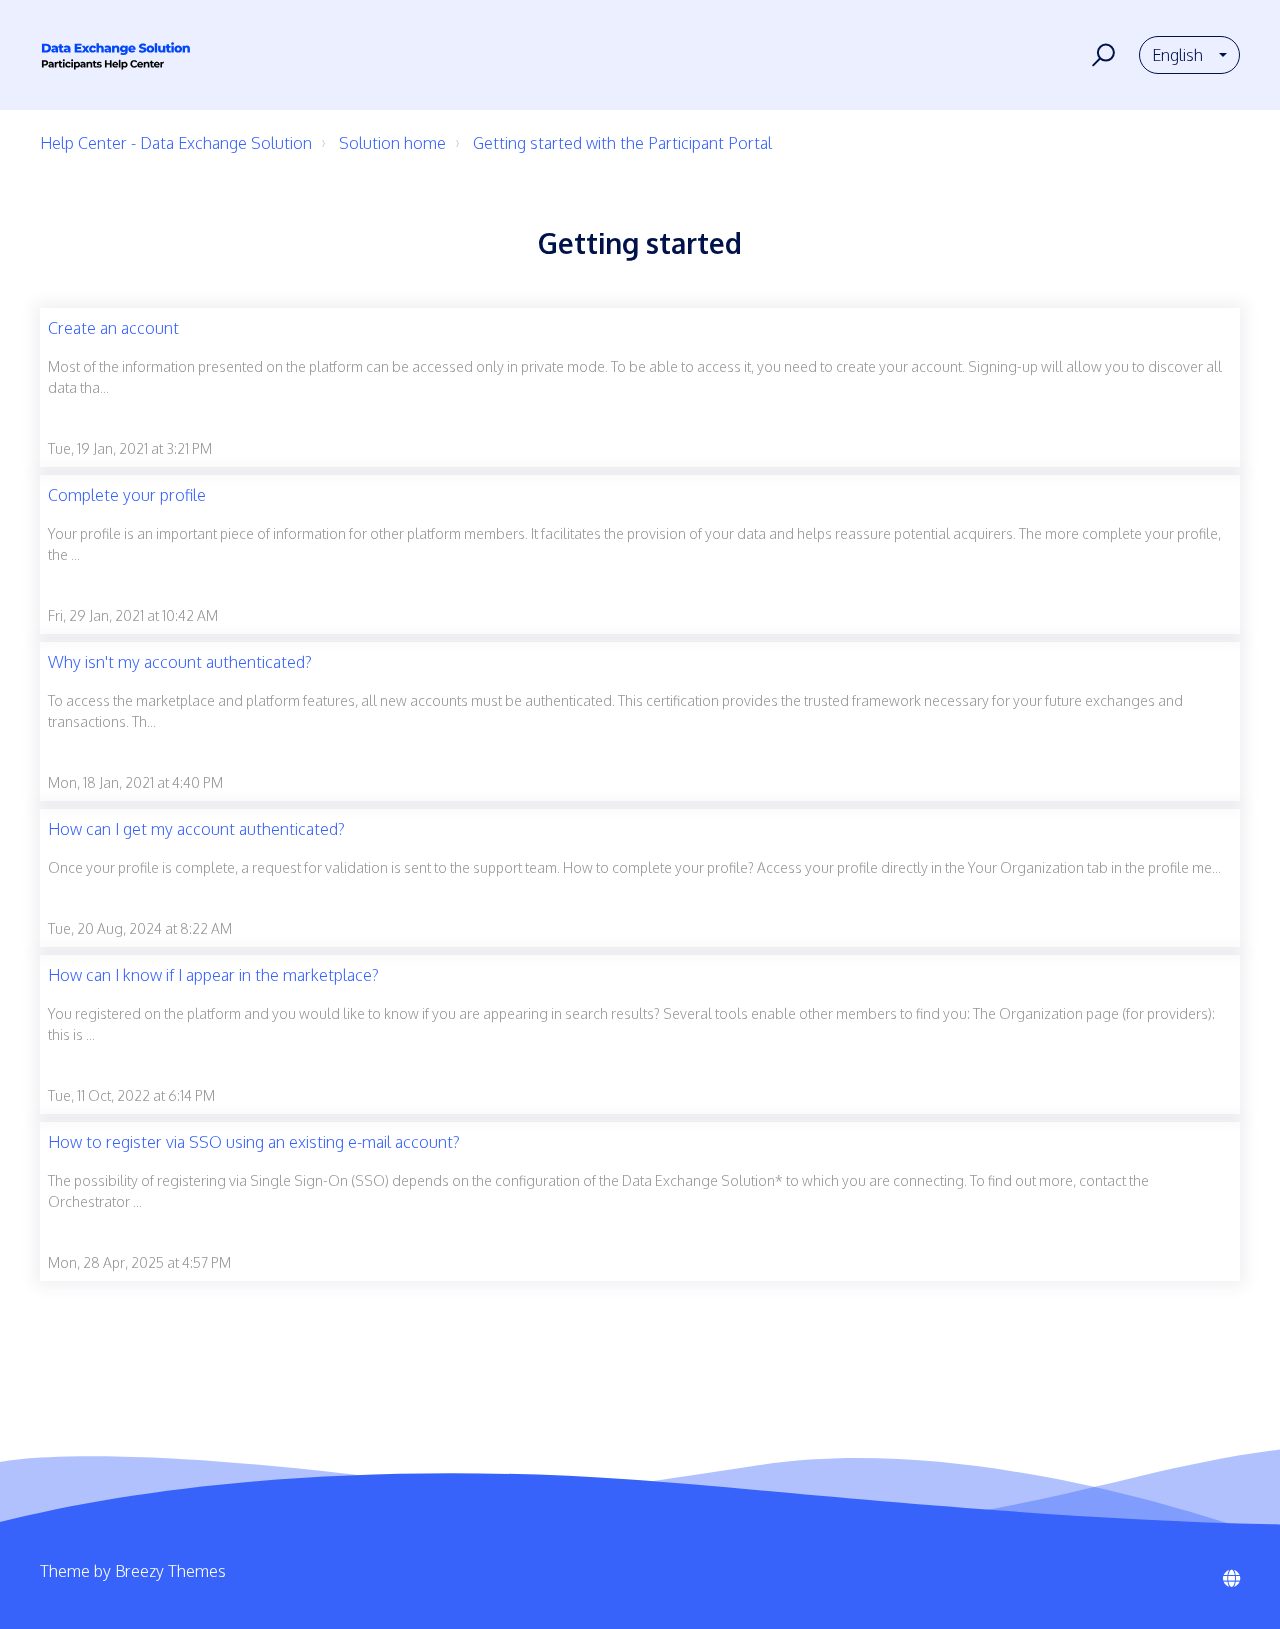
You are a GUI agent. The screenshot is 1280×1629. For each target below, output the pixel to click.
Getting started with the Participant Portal (622, 143)
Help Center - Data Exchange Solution (176, 143)
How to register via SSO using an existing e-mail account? (254, 1142)
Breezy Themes (170, 1571)
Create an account (113, 328)
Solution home (392, 143)
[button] (1100, 55)
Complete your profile (127, 495)
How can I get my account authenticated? (196, 829)
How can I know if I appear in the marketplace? (213, 975)
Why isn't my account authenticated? (180, 662)
